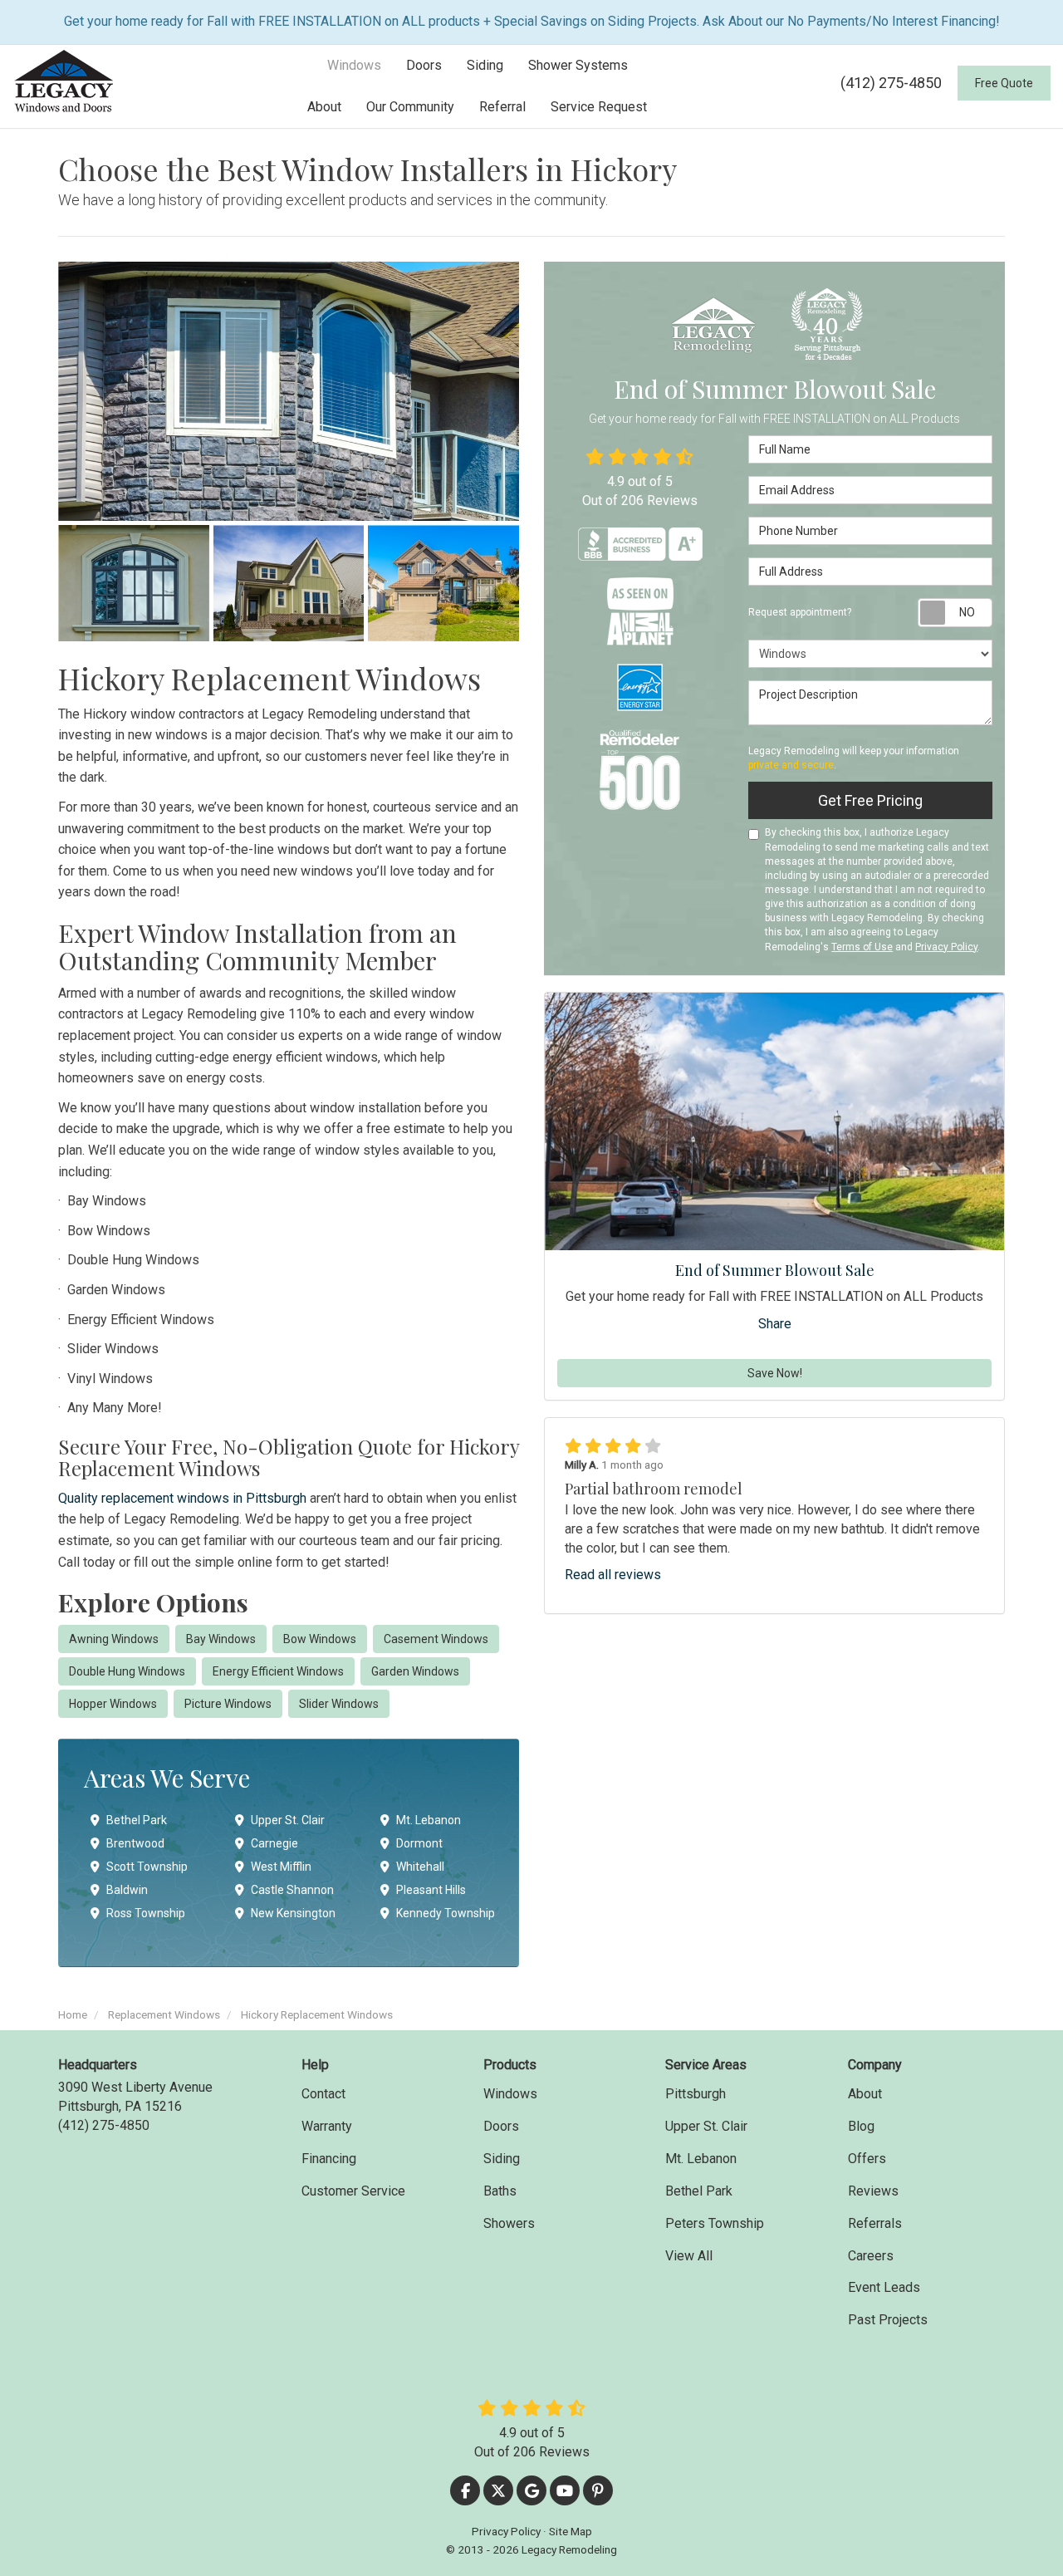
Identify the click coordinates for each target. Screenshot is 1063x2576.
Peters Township (715, 2223)
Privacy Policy (946, 947)
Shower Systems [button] (578, 65)
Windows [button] (354, 65)
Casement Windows (436, 1639)
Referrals (875, 2223)
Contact (323, 2094)
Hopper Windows (113, 1704)
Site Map (571, 2531)
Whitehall (420, 1867)
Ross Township (146, 1913)
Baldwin (127, 1890)
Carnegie (274, 1843)
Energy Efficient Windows (278, 1671)
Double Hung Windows (127, 1671)
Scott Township (147, 1867)
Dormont (419, 1843)
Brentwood (135, 1843)
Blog (861, 2126)
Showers (509, 2223)
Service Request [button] (599, 107)
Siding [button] (485, 65)
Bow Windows (320, 1639)
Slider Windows (339, 1704)
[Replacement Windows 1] (289, 391)
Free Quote (1004, 83)
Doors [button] (424, 65)
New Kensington (293, 1913)
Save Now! (775, 1373)
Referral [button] (502, 107)
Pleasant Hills (431, 1890)
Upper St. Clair (288, 1820)
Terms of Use (862, 947)
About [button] (324, 107)
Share (775, 1324)
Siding (502, 2159)
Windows (510, 2094)
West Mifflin (281, 1867)
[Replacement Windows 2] (134, 583)
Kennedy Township (446, 1913)
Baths (500, 2191)
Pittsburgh (696, 2094)
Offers (867, 2159)
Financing (329, 2159)
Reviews (873, 2191)
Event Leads (884, 2287)
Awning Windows (114, 1639)
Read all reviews (613, 1575)
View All (689, 2256)
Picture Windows (228, 1704)
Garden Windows (415, 1671)
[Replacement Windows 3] (289, 583)
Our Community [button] (410, 107)
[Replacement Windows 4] (443, 583)
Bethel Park (137, 1820)
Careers (871, 2256)
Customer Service (353, 2191)
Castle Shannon (292, 1890)
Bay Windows (221, 1639)
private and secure (791, 765)
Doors (501, 2126)
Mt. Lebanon (429, 1820)
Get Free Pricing (870, 800)
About (865, 2094)
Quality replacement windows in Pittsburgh (182, 1498)
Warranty (327, 2126)
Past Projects (888, 2320)
